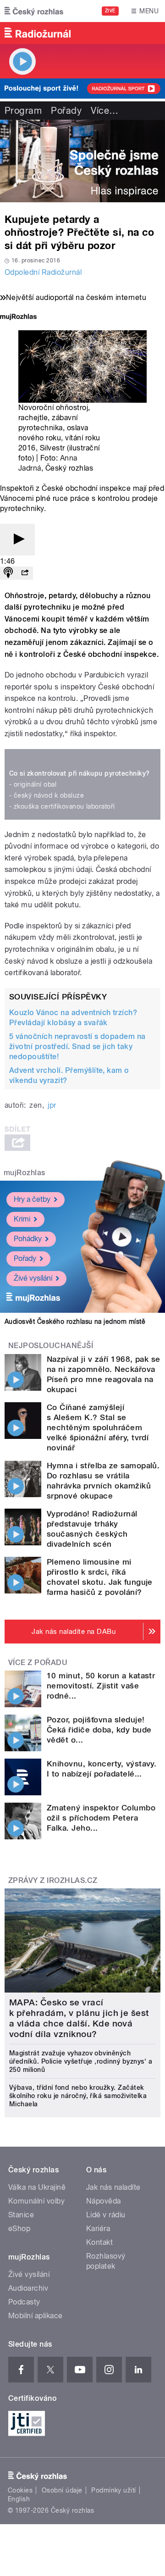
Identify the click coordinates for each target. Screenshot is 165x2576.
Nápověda (104, 2201)
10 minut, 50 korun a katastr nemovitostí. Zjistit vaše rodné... (101, 1686)
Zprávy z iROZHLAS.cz (53, 1880)
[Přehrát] (17, 540)
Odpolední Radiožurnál (43, 272)
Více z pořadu (38, 1663)
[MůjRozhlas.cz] (18, 318)
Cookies (20, 2490)
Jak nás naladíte (113, 2187)
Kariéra (98, 2229)
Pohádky (28, 1239)
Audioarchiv (28, 2288)
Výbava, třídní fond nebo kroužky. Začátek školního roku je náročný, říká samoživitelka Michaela (78, 2096)
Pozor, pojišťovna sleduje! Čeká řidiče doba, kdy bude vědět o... (99, 1730)
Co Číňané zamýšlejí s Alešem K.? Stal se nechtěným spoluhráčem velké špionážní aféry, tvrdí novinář (98, 1427)
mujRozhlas (25, 1173)
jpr (52, 1105)
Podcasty (24, 2302)
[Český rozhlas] (34, 11)
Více (104, 111)
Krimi (22, 1219)
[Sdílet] (25, 573)
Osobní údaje (62, 2490)
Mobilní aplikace (36, 2316)
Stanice (21, 2215)
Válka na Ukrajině (37, 2187)
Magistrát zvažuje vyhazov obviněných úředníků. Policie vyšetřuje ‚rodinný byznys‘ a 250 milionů (81, 2061)
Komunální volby (36, 2201)
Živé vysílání (33, 1278)
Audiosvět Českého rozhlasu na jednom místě (75, 1321)
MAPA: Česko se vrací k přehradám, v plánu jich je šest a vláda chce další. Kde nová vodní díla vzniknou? (79, 2018)
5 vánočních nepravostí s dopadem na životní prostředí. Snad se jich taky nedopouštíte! (77, 1046)
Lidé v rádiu (106, 2215)
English (19, 2499)
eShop (19, 2229)
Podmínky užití (114, 2490)
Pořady (66, 111)
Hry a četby (32, 1199)
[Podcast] (8, 573)
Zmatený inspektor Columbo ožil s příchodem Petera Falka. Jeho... (101, 1818)
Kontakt (99, 2242)
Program (23, 111)
